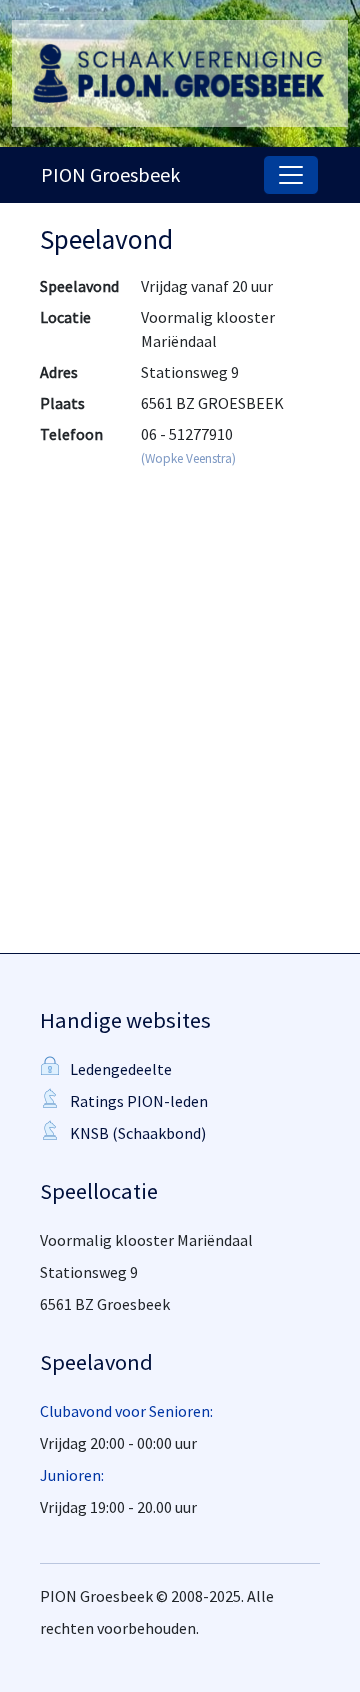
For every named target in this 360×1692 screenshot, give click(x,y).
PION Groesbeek (110, 174)
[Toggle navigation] (291, 175)
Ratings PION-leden (139, 1101)
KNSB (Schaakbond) (138, 1133)
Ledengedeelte (121, 1069)
